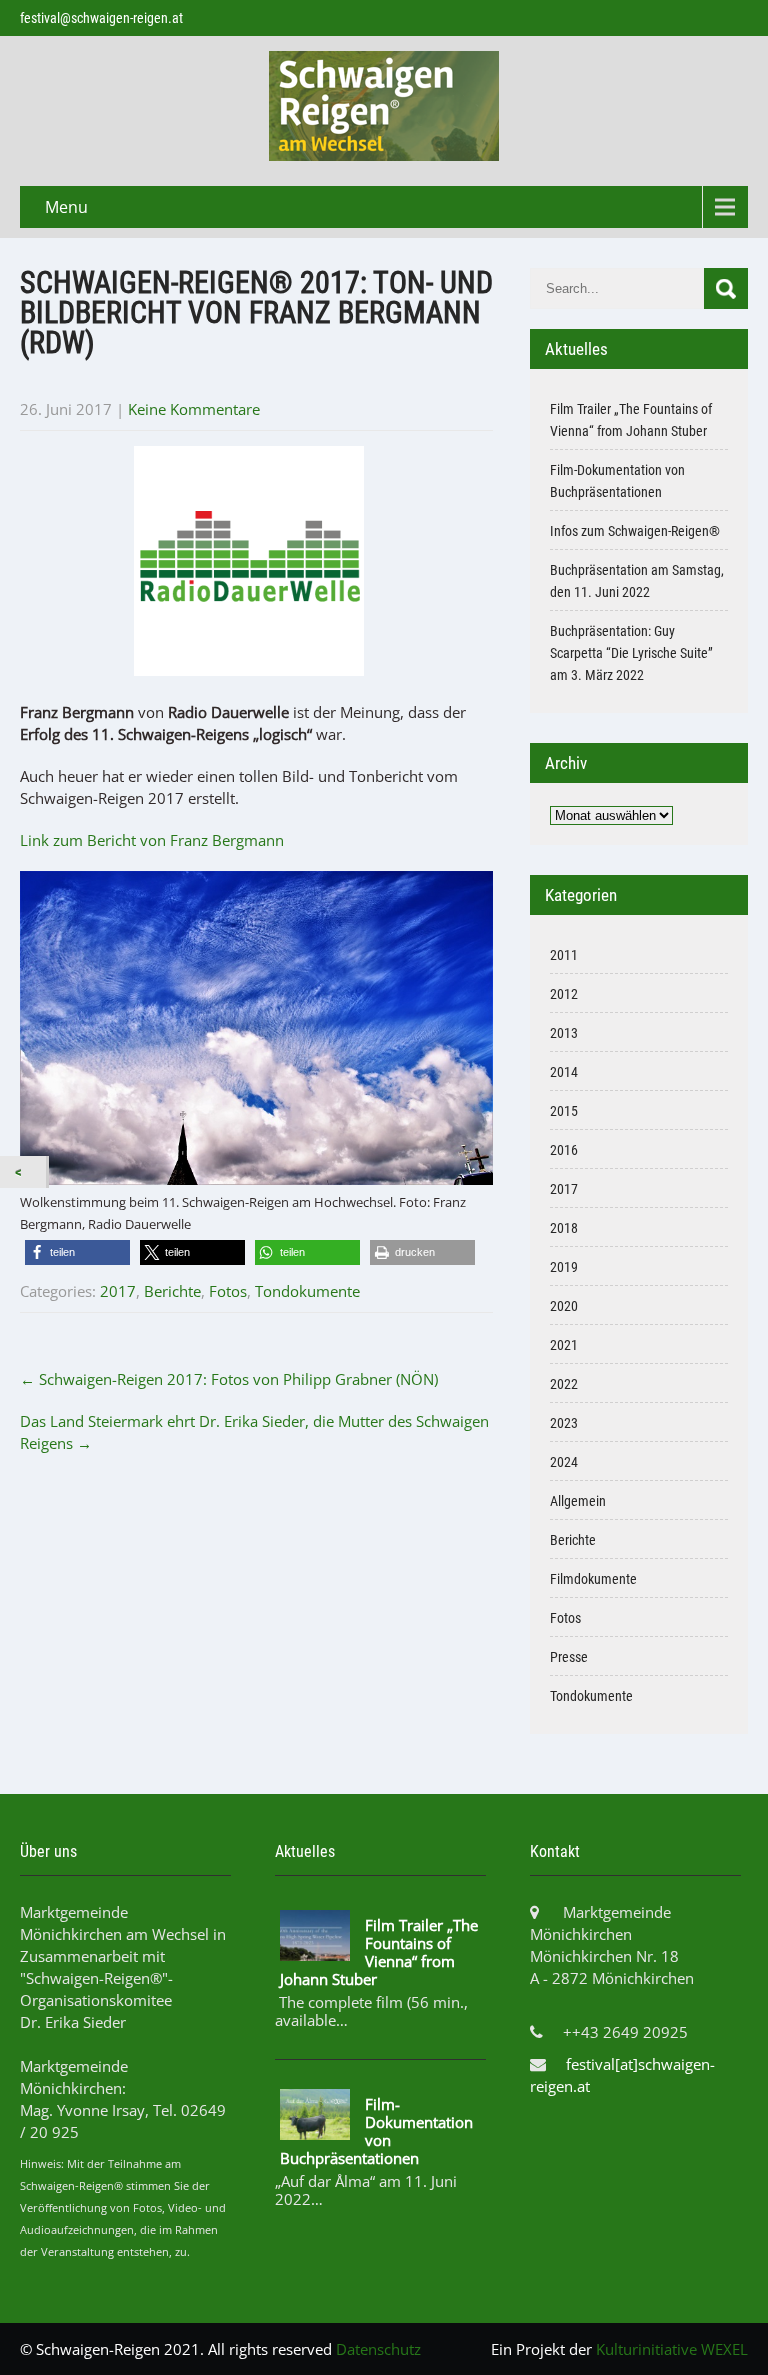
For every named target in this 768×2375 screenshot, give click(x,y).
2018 (564, 1228)
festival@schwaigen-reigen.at (101, 18)
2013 (564, 1033)
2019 (564, 1267)
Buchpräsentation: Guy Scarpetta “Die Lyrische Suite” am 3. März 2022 (631, 653)
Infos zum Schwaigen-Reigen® (635, 531)
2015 (564, 1111)
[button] (77, 1252)
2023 (564, 1423)
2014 (564, 1072)
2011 (564, 955)
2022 (564, 1384)
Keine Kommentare (194, 409)
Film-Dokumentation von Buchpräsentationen (376, 2131)
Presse (569, 1657)
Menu (66, 207)
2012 (564, 994)
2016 (564, 1150)
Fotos (228, 1291)
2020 (564, 1306)
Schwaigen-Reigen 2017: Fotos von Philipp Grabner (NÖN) (229, 1379)
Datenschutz (378, 2349)
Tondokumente (307, 1291)
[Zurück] (23, 1172)
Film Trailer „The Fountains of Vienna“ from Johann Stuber (379, 1952)
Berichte (172, 1291)
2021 (564, 1345)
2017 (118, 1291)
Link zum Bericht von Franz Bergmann (152, 840)
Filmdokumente (593, 1579)
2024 (564, 1462)
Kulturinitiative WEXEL (672, 2349)
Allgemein (578, 1501)
